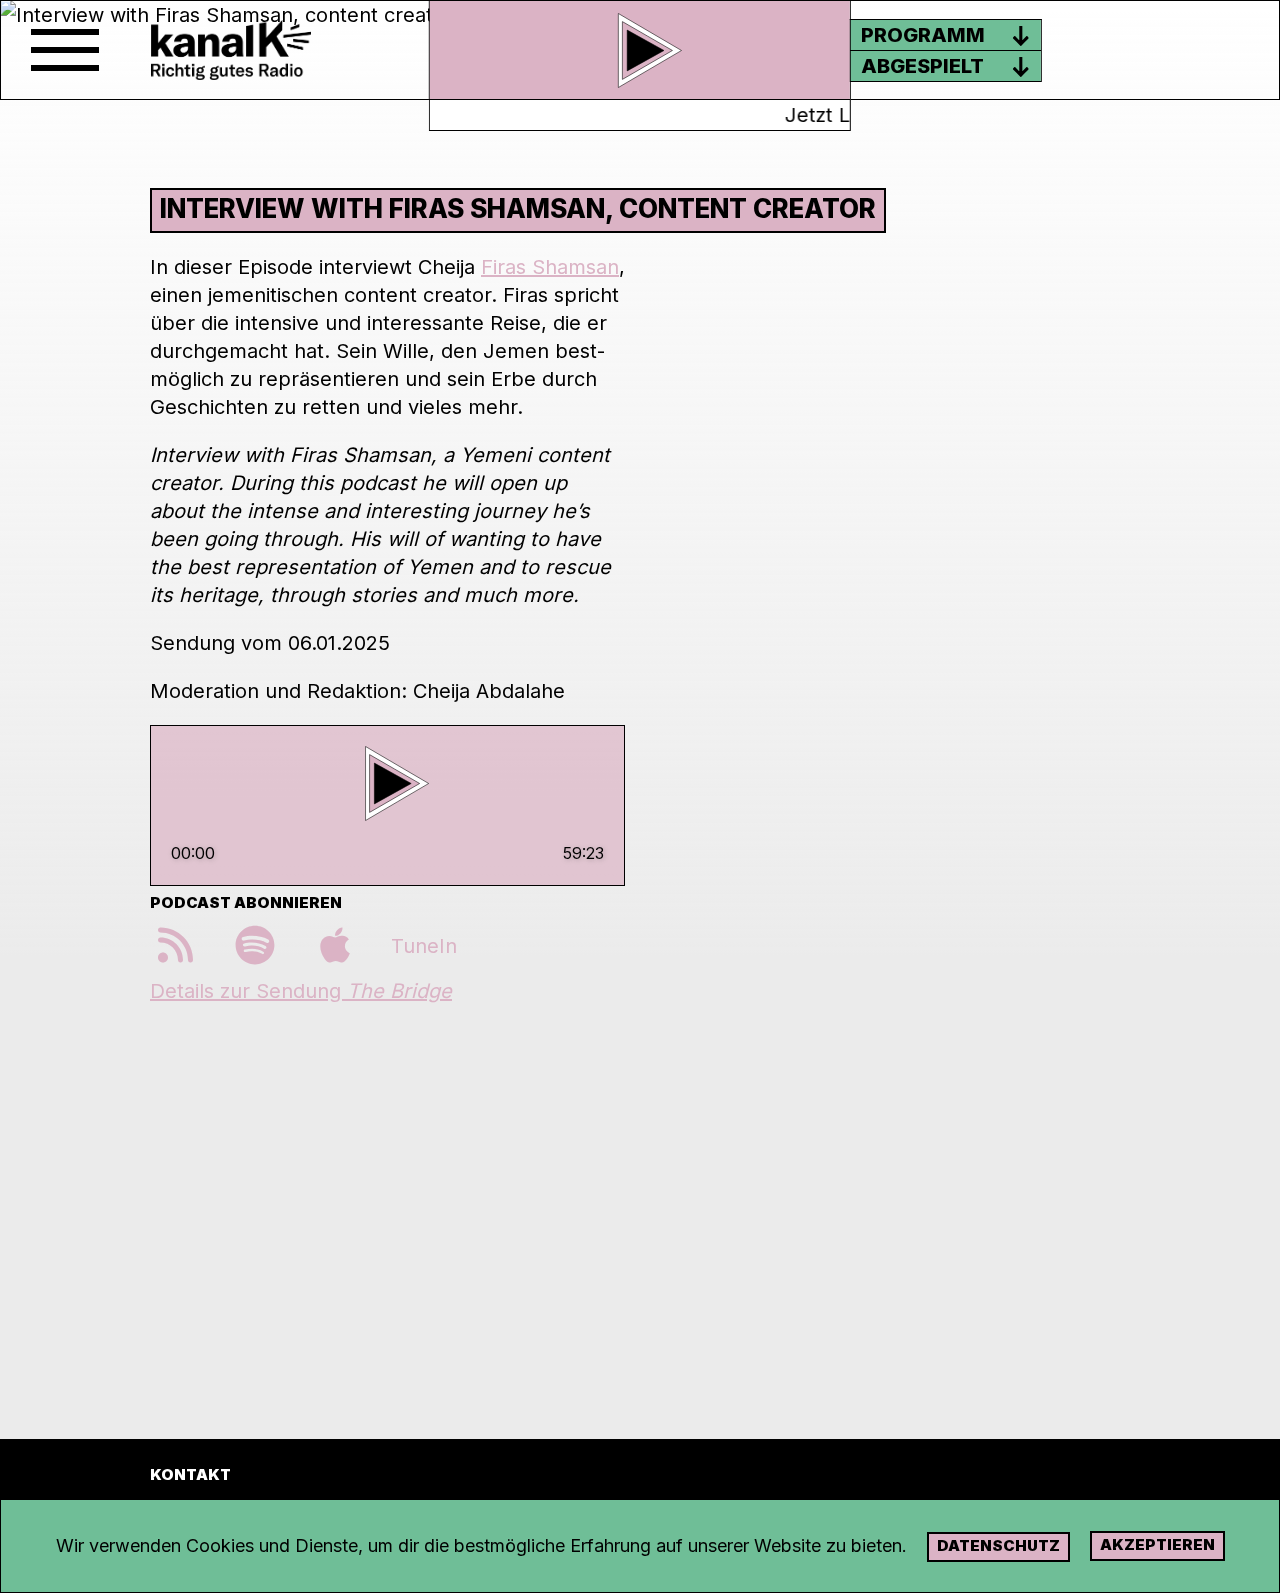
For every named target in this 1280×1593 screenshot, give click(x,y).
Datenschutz (998, 1545)
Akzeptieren (1157, 1544)
